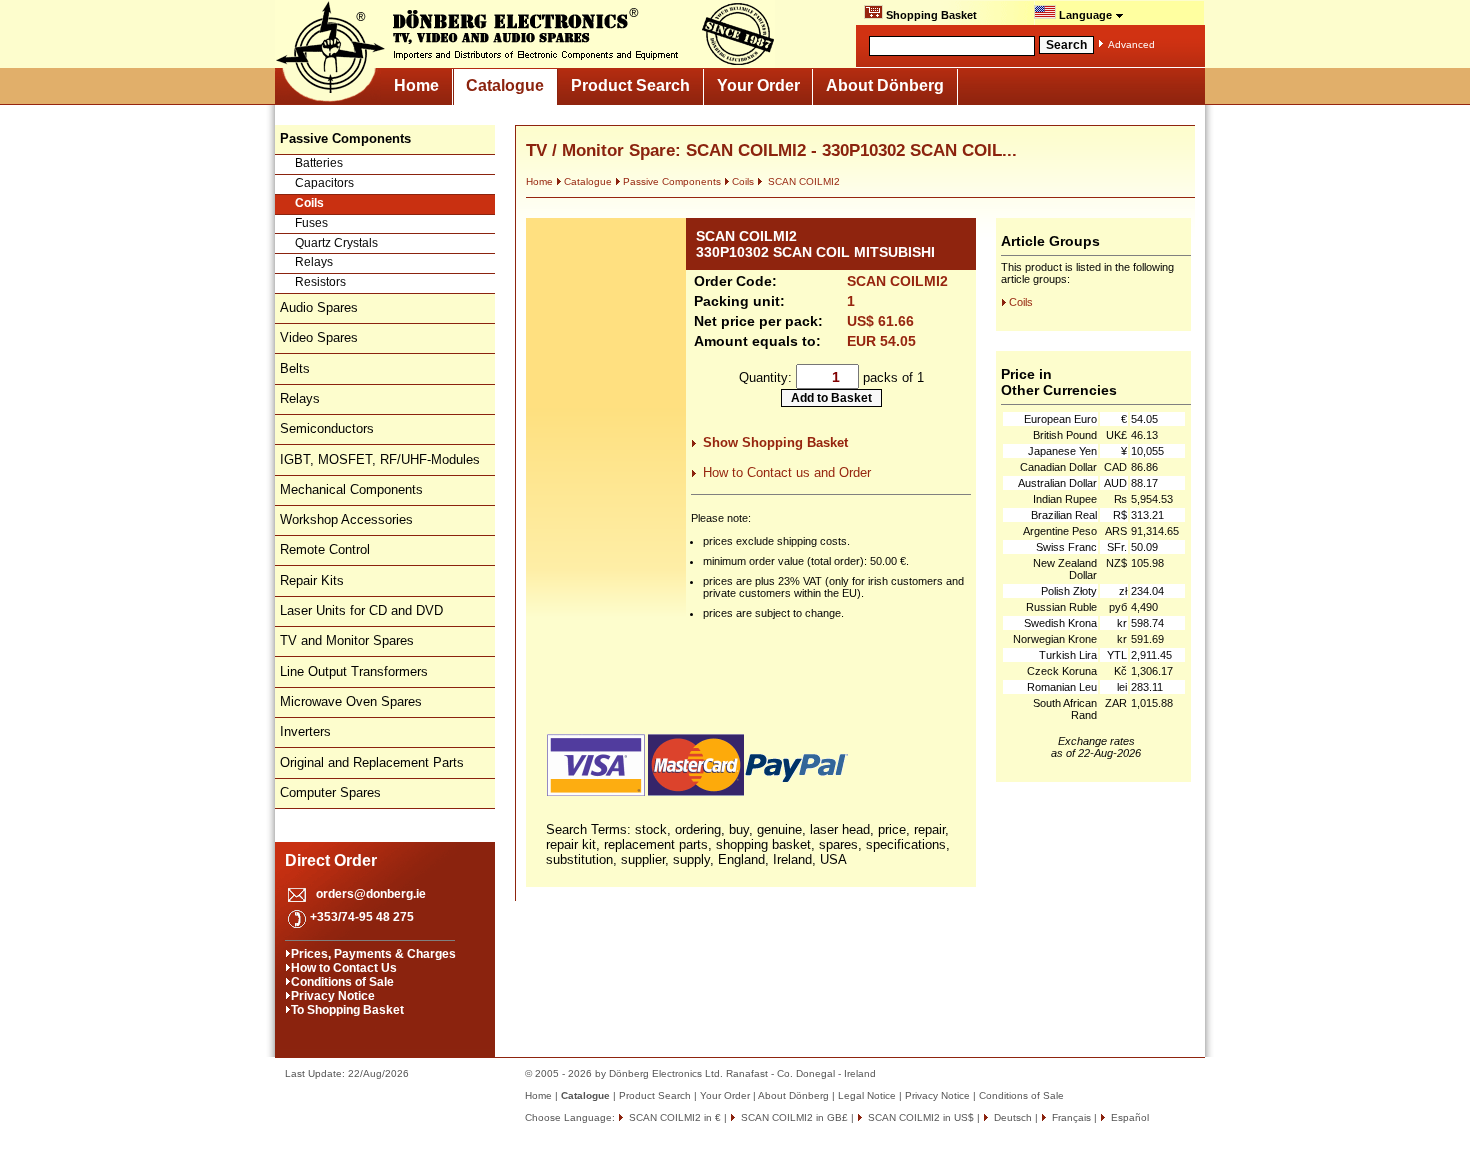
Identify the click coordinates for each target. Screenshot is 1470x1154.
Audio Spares (319, 307)
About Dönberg (885, 85)
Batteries (319, 163)
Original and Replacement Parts (372, 762)
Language (1085, 15)
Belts (295, 368)
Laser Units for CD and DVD (361, 610)
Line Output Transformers (354, 671)
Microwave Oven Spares (351, 701)
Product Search (630, 85)
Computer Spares (330, 792)
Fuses (311, 223)
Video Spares (319, 337)
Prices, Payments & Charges (373, 954)
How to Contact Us (344, 968)
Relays (314, 262)
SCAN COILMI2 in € (673, 1117)
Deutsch (1011, 1117)
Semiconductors (327, 428)
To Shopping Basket (347, 1010)
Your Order (758, 85)
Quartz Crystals (336, 243)
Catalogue (505, 85)
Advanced (1131, 44)
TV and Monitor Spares (347, 640)
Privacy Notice (333, 996)
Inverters (305, 731)
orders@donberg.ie (371, 894)
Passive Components (672, 181)
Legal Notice (867, 1095)
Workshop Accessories (346, 519)
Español (1128, 1117)
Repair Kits (312, 580)
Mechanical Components (351, 489)
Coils (309, 203)
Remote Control (325, 549)
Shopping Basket (930, 15)
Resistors (320, 282)
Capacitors (324, 183)
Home (416, 85)
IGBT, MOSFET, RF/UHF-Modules (380, 459)
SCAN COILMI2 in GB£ (793, 1117)
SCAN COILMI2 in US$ (919, 1117)
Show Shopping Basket (775, 442)
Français (1070, 1117)
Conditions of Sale (342, 982)
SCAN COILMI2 (802, 181)
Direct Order (331, 860)
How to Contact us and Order (787, 472)
